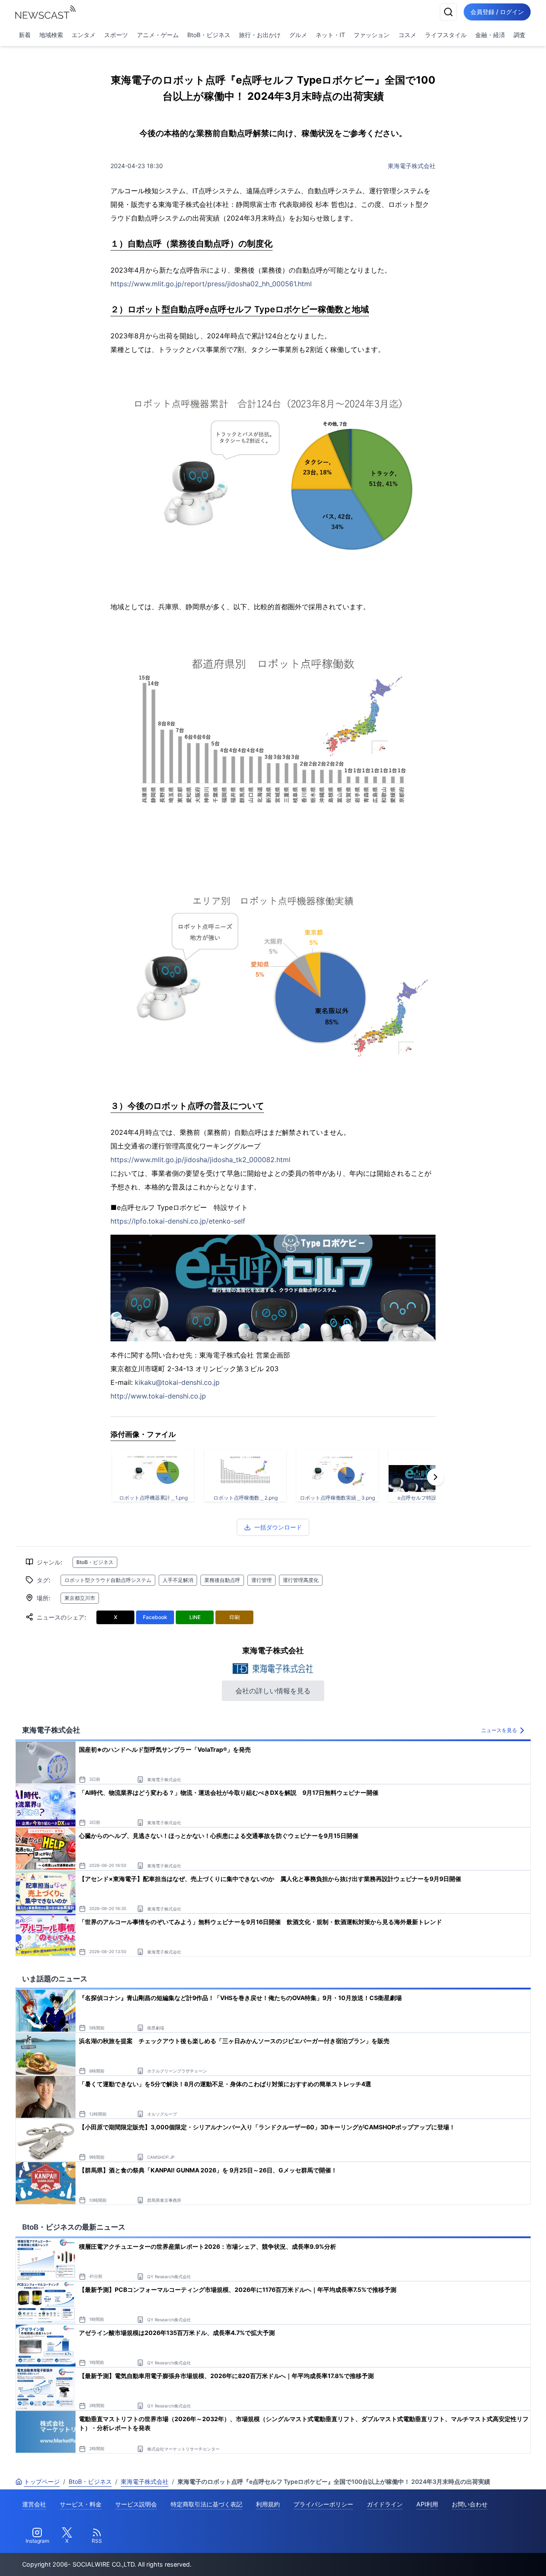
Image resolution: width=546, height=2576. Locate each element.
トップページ (42, 2482)
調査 (520, 35)
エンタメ (84, 35)
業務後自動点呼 (222, 1580)
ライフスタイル (446, 35)
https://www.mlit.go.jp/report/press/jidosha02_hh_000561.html (211, 284)
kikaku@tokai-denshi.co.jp (177, 1382)
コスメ (407, 35)
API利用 (427, 2504)
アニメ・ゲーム (158, 35)
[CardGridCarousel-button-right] (436, 1477)
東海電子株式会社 (412, 166)
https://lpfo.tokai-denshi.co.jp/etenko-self (178, 1221)
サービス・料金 (81, 2504)
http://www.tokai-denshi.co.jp (158, 1396)
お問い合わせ (470, 2504)
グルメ (298, 35)
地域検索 (51, 35)
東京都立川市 (80, 1598)
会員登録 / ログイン (497, 12)
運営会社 (34, 2504)
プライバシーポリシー (323, 2504)
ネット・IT (330, 35)
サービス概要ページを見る (482, 2557)
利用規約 (268, 2504)
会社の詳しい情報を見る (273, 1691)
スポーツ (116, 35)
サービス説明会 (136, 2504)
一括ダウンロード (278, 1527)
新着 (25, 35)
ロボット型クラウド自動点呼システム (108, 1580)
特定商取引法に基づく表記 (206, 2504)
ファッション (372, 35)
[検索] (448, 12)
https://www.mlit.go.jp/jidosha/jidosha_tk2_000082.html (200, 1160)
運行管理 (261, 1580)
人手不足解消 (178, 1580)
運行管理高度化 (301, 1580)
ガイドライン (385, 2504)
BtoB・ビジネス (209, 35)
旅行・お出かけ (260, 35)
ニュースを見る (499, 1730)
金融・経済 (490, 35)
